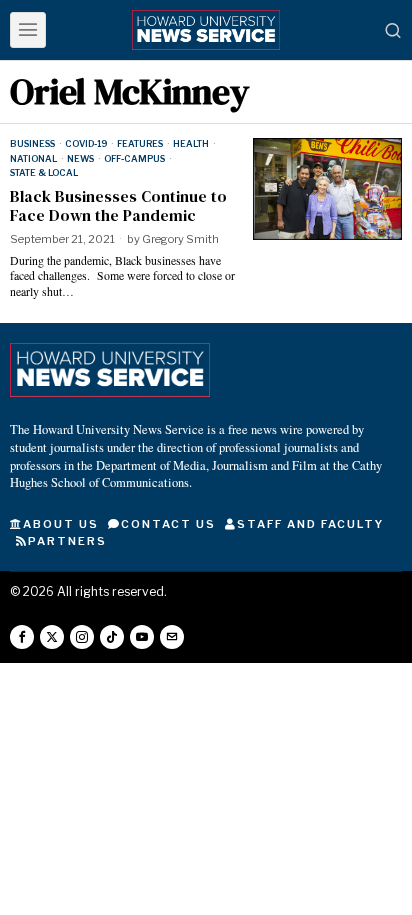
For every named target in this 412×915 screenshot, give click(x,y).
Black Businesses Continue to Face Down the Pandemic (118, 206)
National (33, 158)
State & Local (44, 172)
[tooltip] (22, 637)
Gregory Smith (180, 239)
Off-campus (134, 158)
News (80, 158)
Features (140, 143)
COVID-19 (86, 143)
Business (32, 143)
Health (191, 143)
